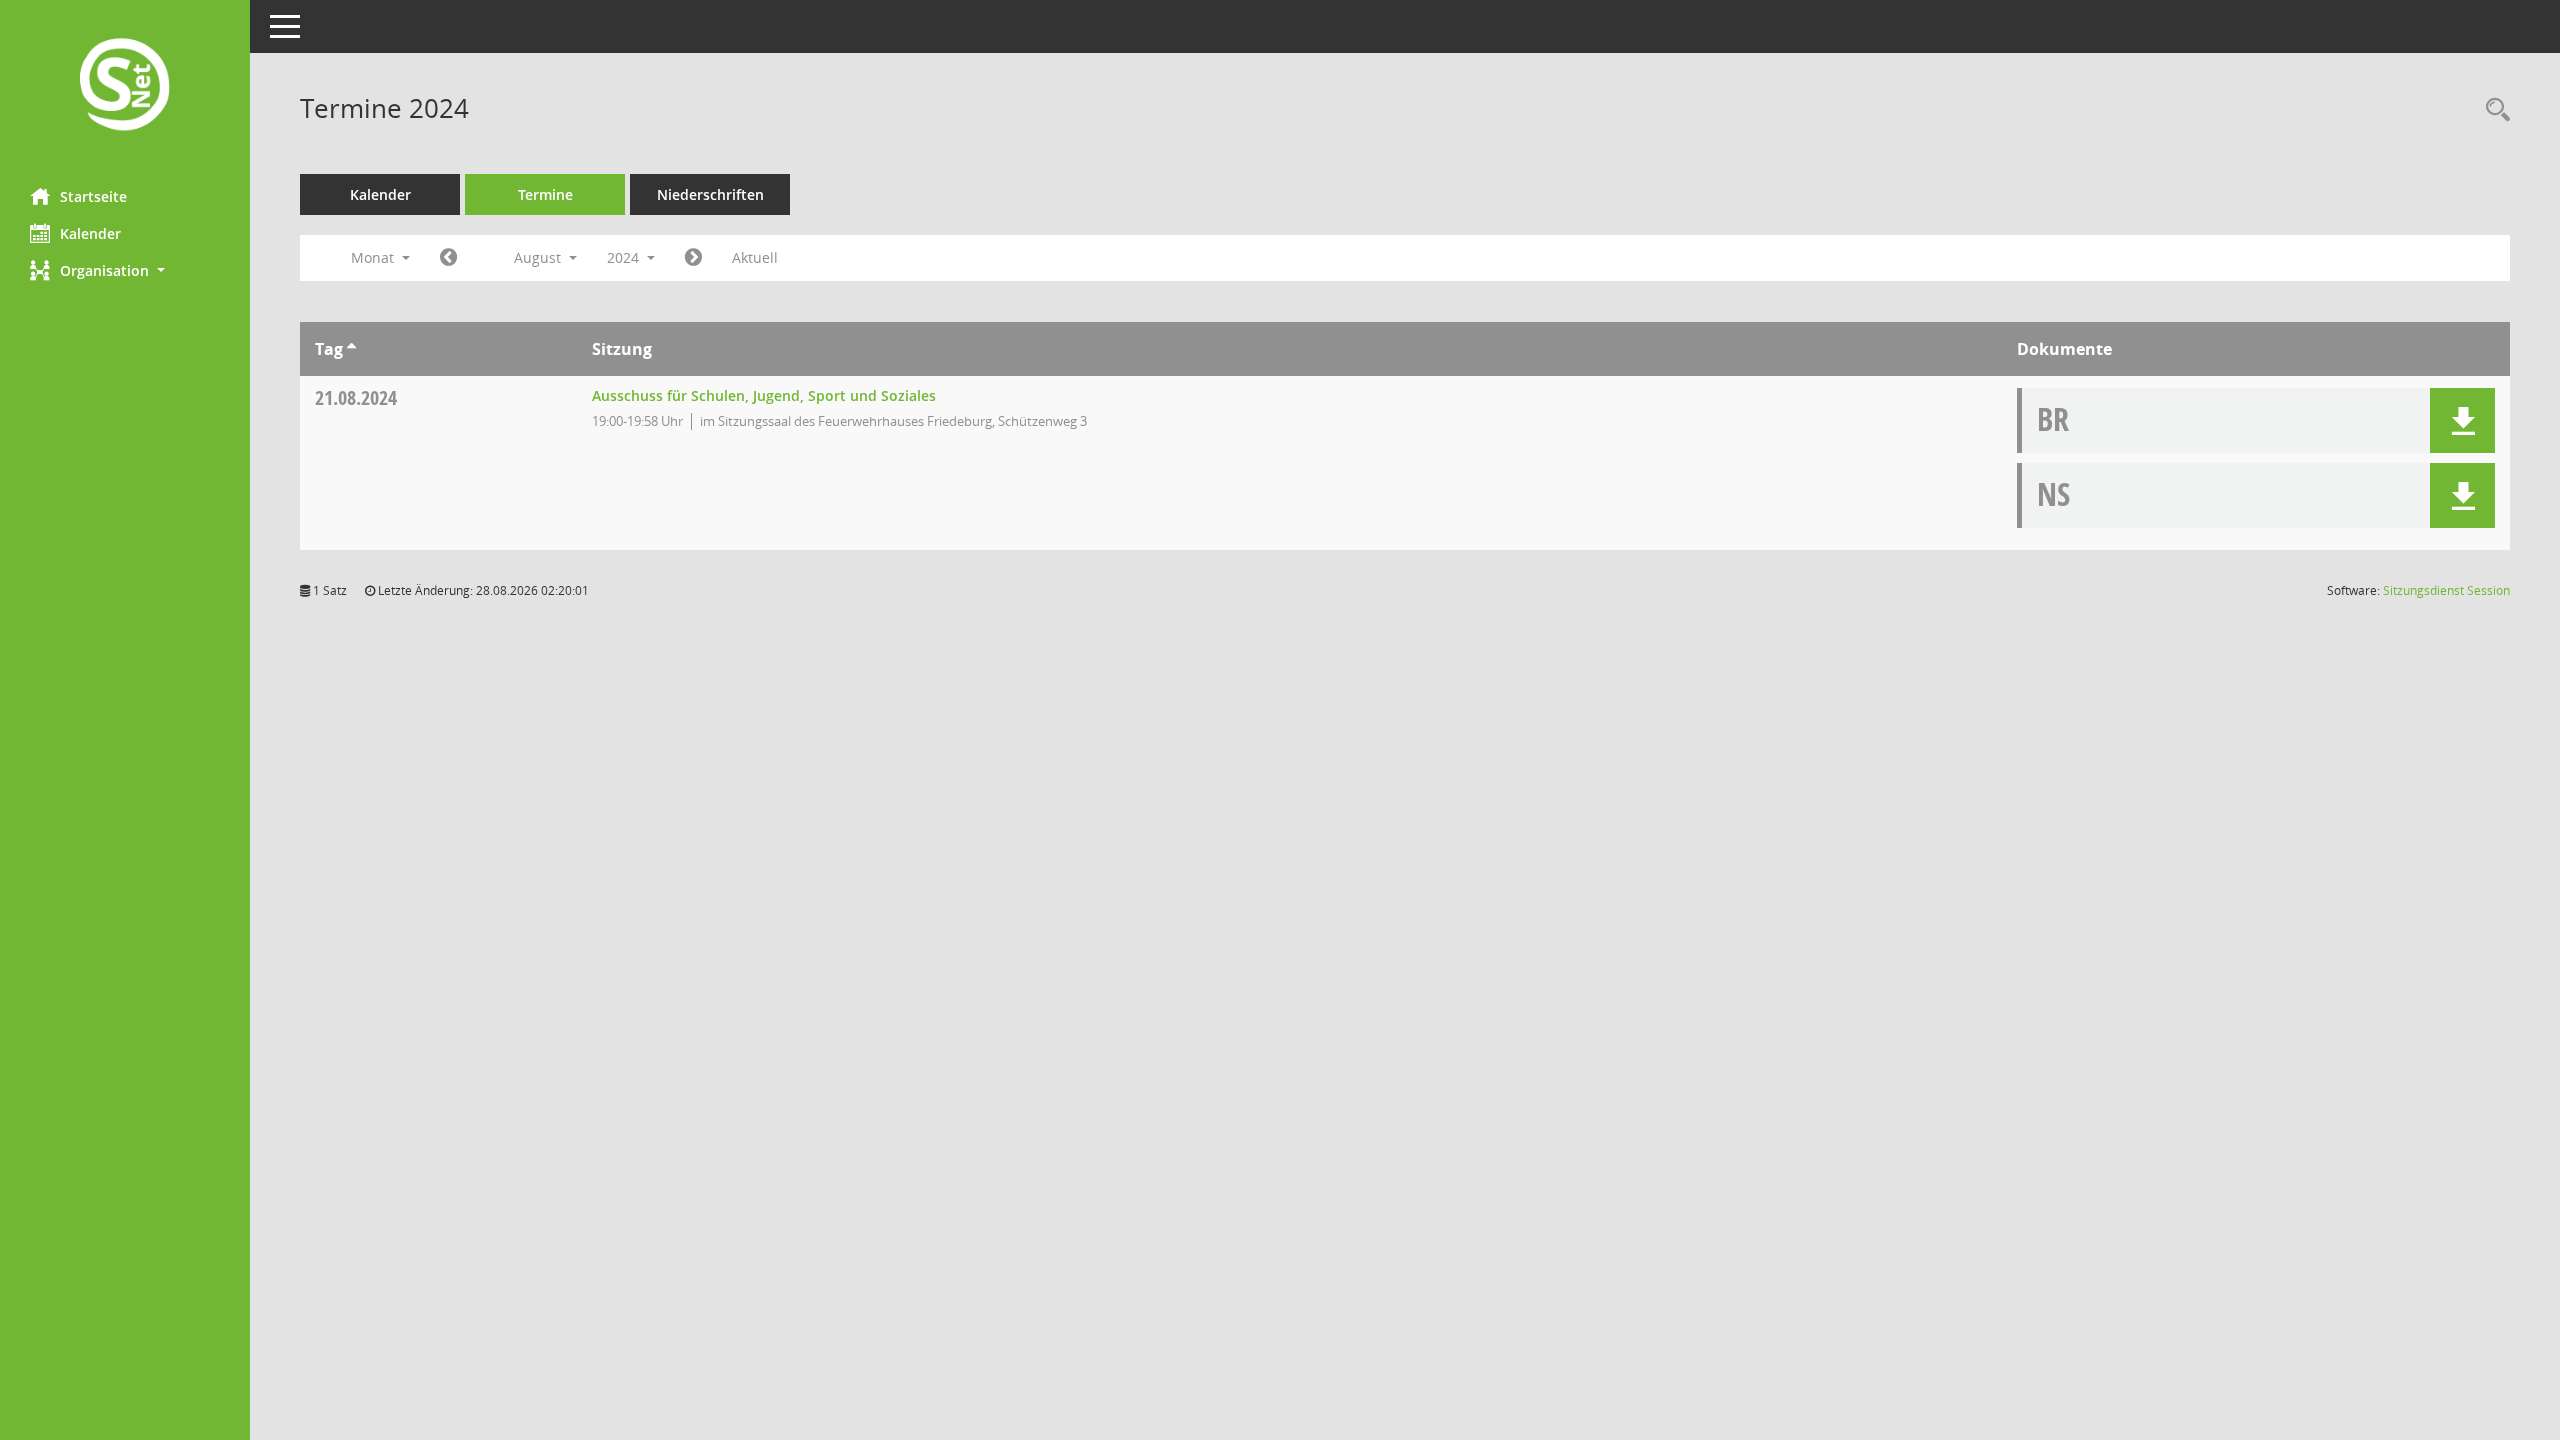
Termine (545, 194)
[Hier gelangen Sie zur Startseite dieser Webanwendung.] (125, 86)
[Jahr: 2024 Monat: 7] (448, 258)
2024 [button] (625, 257)
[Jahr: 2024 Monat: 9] (693, 258)
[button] (125, 270)
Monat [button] (374, 257)
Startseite (93, 196)
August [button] (539, 257)
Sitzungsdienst (2446, 590)
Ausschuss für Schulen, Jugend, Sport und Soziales (764, 395)
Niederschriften (710, 194)
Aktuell (755, 257)
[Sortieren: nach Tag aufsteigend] (351, 349)
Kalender (90, 233)
